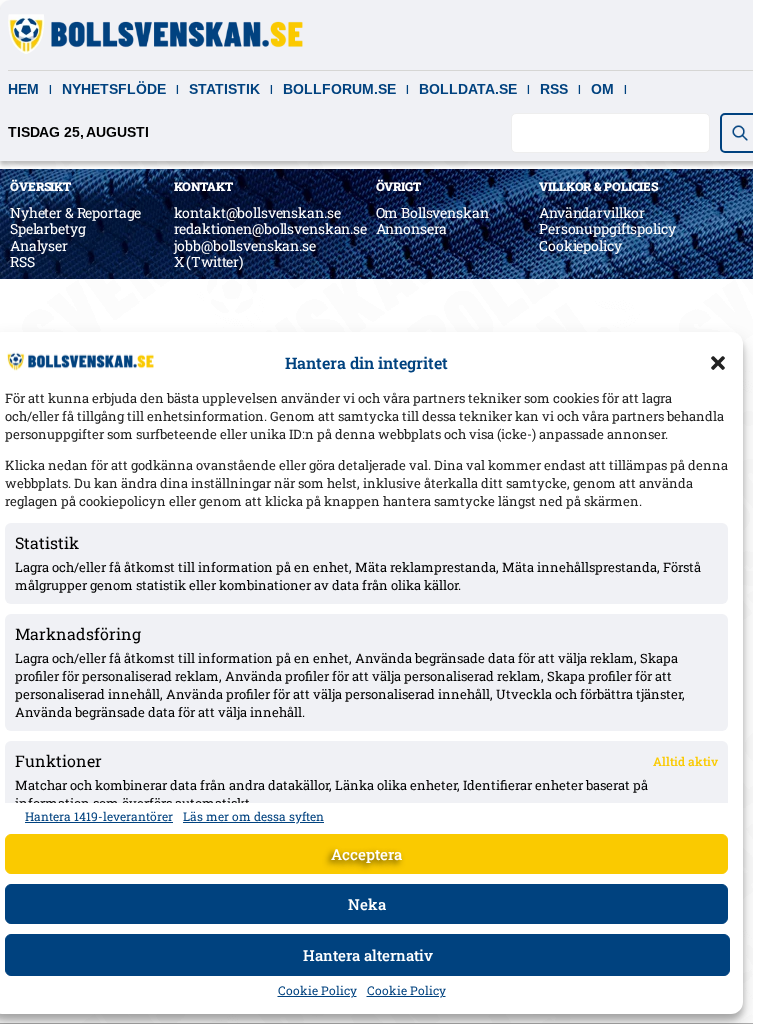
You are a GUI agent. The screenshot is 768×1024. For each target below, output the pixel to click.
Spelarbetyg (47, 228)
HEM (23, 89)
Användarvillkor (592, 212)
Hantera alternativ (368, 955)
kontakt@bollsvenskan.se (257, 212)
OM (602, 89)
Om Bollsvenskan (432, 212)
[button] (718, 363)
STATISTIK (224, 89)
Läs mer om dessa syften (253, 816)
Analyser (39, 245)
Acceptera (366, 854)
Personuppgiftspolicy (607, 228)
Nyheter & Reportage (75, 212)
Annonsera (412, 228)
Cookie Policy (317, 990)
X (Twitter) (208, 261)
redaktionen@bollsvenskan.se (270, 228)
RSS (554, 89)
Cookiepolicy (580, 245)
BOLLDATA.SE (468, 89)
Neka (367, 904)
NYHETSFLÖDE (114, 89)
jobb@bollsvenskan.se (245, 245)
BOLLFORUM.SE (339, 89)
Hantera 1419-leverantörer (99, 816)
